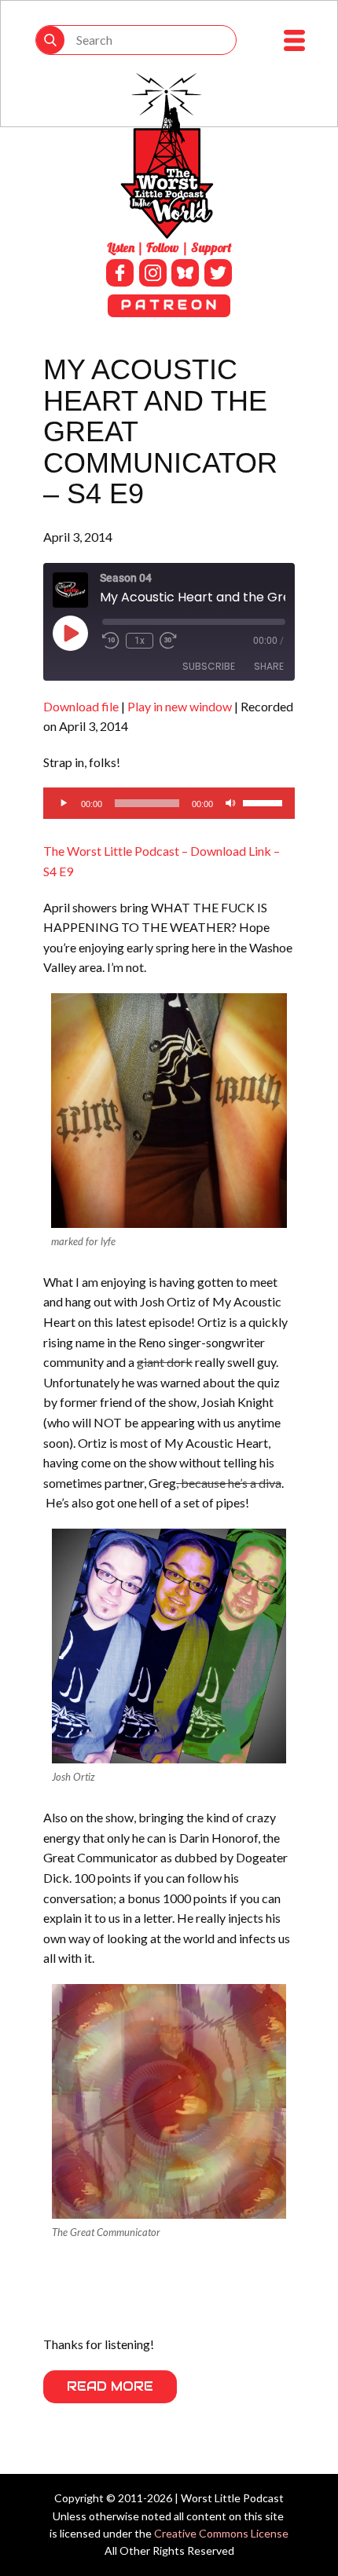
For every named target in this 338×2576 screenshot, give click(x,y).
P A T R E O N (169, 305)
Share (269, 666)
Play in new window (180, 706)
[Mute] (230, 803)
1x (140, 641)
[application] (169, 803)
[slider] (265, 802)
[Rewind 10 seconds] (111, 641)
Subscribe (209, 666)
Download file (81, 706)
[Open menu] (294, 40)
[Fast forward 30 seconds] (168, 641)
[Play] (64, 803)
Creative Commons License (221, 2533)
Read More (110, 2386)
